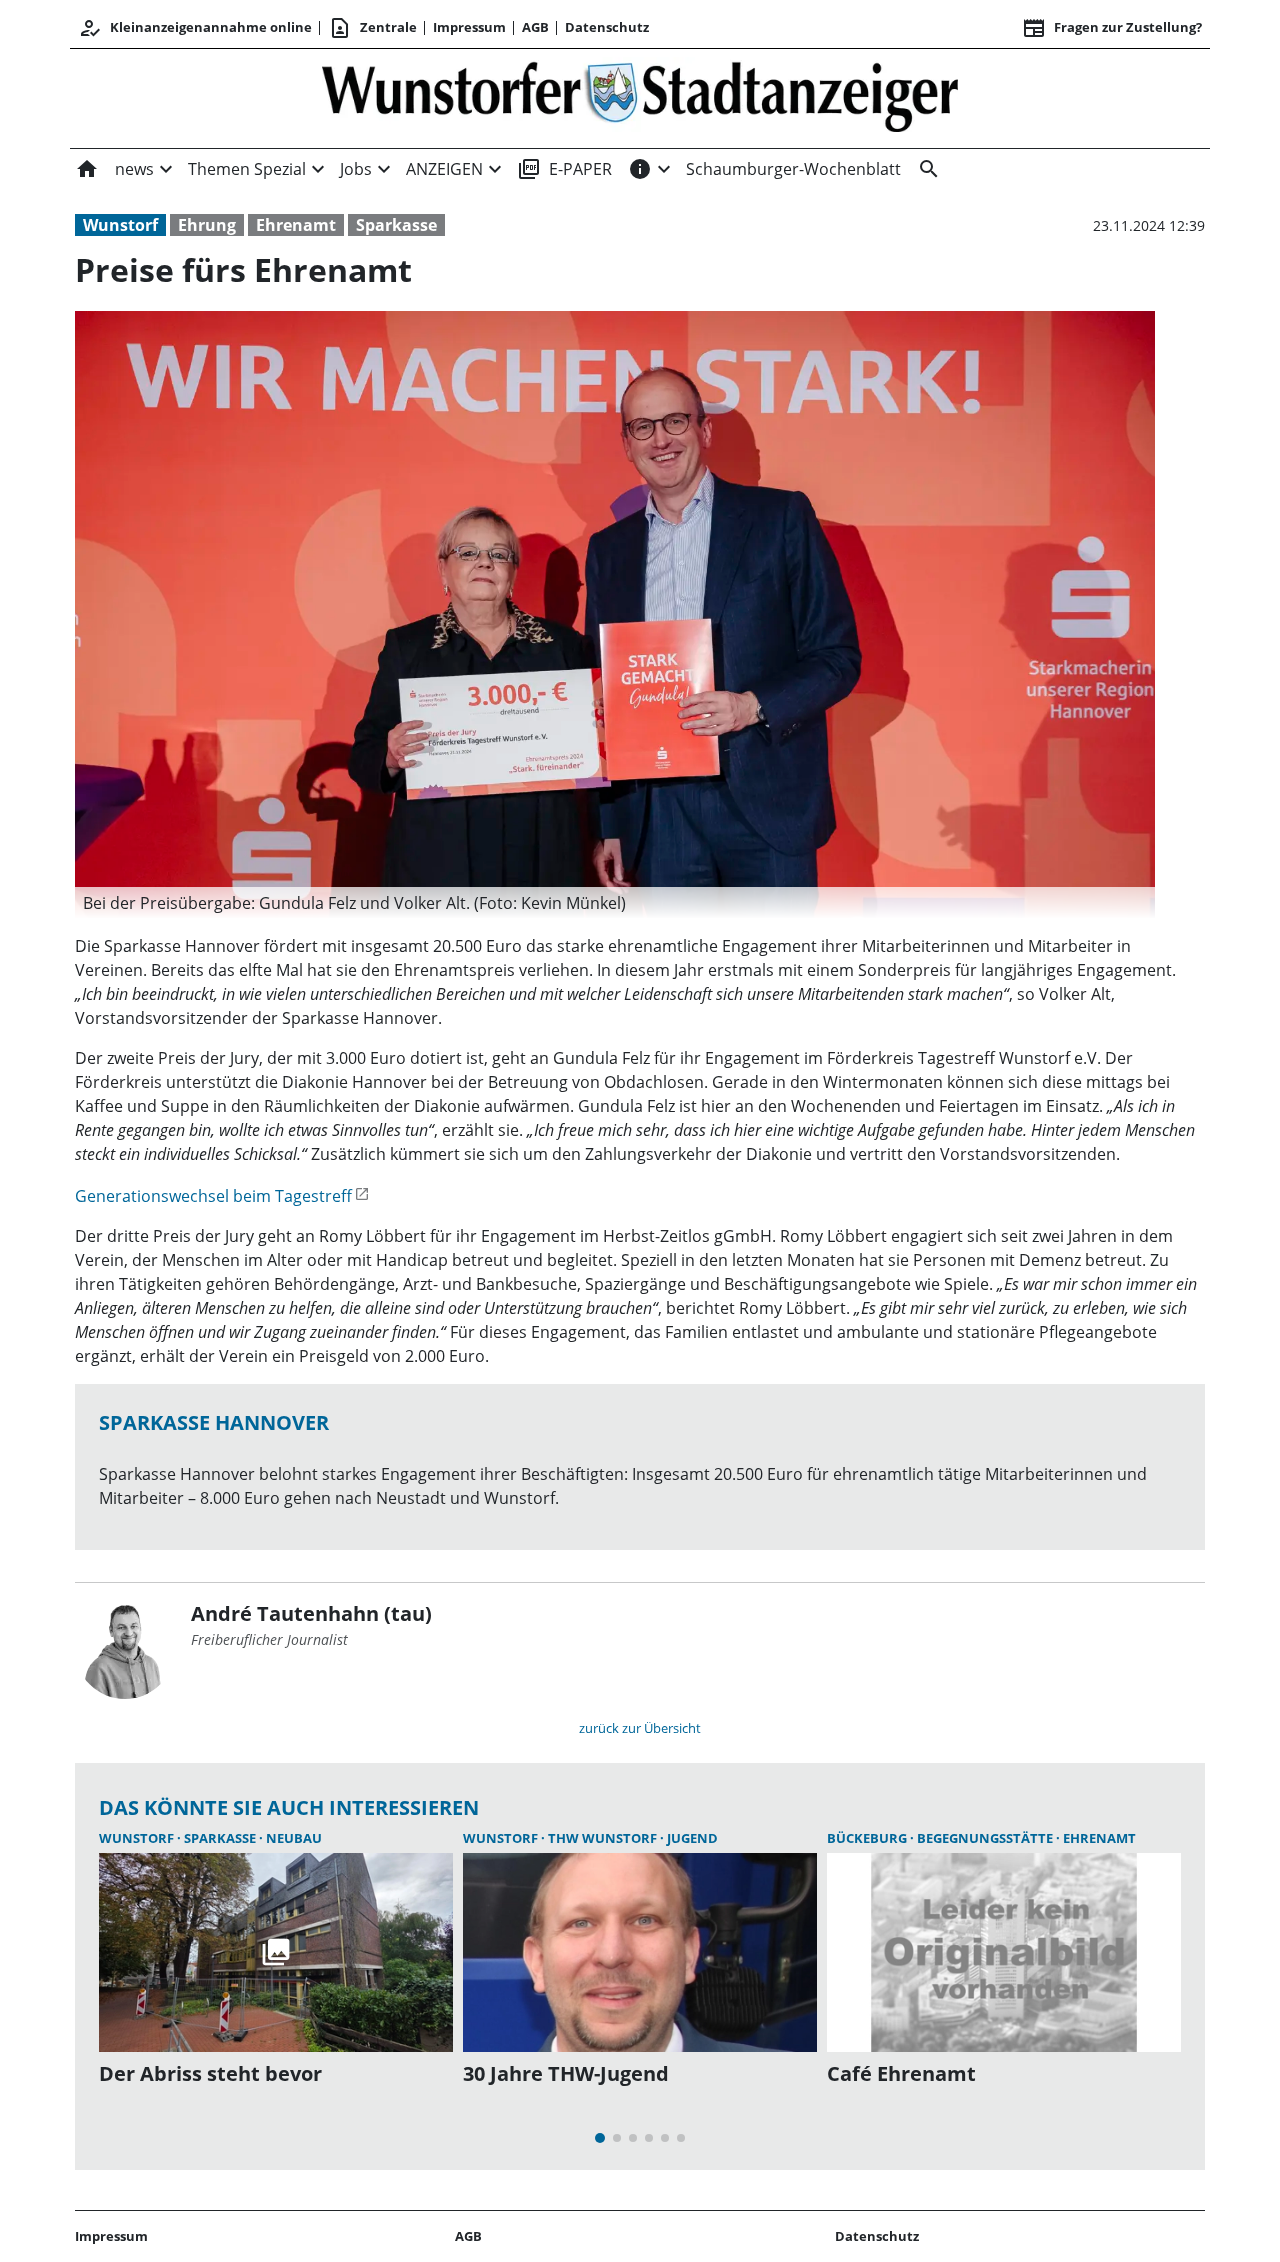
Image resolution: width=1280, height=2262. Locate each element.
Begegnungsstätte (986, 1838)
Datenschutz (607, 27)
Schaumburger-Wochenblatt (793, 169)
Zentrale (372, 28)
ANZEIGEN (444, 169)
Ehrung (207, 225)
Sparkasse (396, 225)
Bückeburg (868, 1838)
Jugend (692, 1838)
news (134, 169)
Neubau (294, 1838)
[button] (615, 903)
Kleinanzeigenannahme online (195, 28)
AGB (535, 27)
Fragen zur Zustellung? (1112, 28)
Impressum (469, 27)
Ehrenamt (296, 225)
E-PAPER (564, 169)
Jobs (356, 169)
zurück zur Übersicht (640, 1728)
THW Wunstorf (604, 1838)
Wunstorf (120, 225)
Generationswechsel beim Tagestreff (213, 1196)
